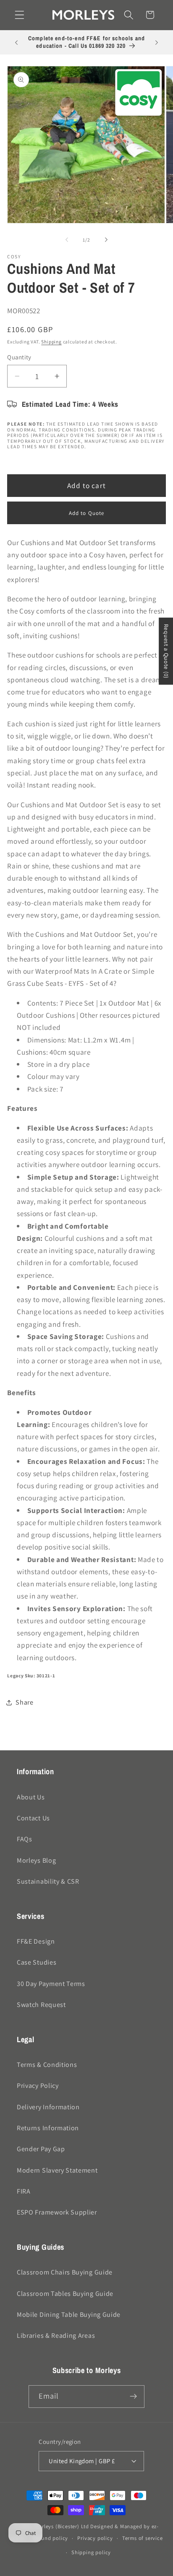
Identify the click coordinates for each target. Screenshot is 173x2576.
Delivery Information (48, 2107)
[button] (20, 15)
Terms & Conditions (47, 2065)
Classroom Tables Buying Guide (65, 2294)
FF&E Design (36, 1941)
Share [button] (24, 1702)
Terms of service (143, 2538)
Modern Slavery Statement (57, 2170)
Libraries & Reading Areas (56, 2336)
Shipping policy (91, 2552)
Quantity (19, 357)
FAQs (25, 1839)
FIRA (24, 2191)
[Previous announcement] (16, 42)
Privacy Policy (38, 2086)
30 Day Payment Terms (51, 1984)
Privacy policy (95, 2538)
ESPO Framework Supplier (57, 2212)
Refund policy (51, 2538)
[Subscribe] (134, 2397)
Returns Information (48, 2128)
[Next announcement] (157, 42)
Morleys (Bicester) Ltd (62, 2526)
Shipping (51, 342)
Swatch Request (41, 2005)
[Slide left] (67, 240)
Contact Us (33, 1818)
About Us (31, 1797)
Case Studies (37, 1962)
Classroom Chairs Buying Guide (65, 2272)
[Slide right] (106, 240)
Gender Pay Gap (41, 2149)
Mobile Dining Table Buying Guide (69, 2315)
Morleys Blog (36, 1860)
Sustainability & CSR (48, 1881)
